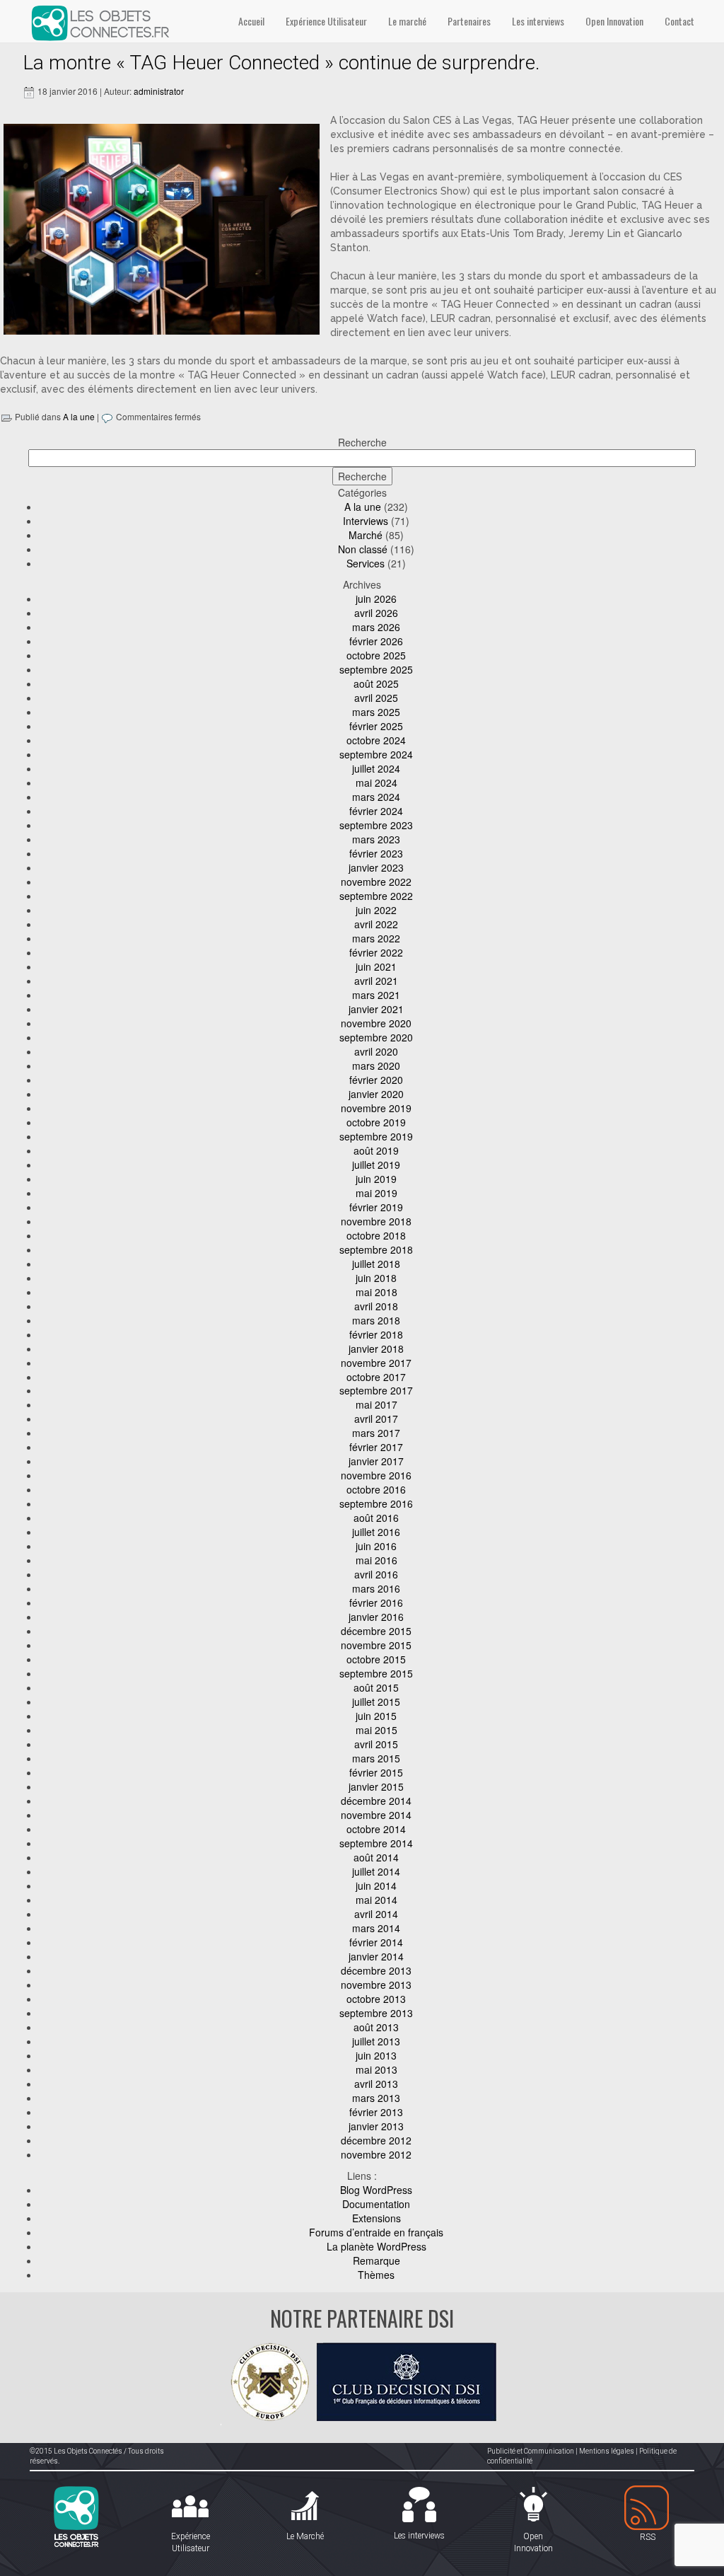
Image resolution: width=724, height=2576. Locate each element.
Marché (366, 535)
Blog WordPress (376, 2190)
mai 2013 (376, 2069)
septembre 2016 (376, 1503)
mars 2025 (376, 712)
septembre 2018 (376, 1249)
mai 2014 (376, 1900)
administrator (159, 91)
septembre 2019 (376, 1136)
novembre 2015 (376, 1645)
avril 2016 (376, 1574)
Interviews (366, 521)
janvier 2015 (376, 1786)
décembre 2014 (376, 1801)
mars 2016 (376, 1588)
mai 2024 (376, 782)
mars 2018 (376, 1320)
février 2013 (376, 2112)
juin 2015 (376, 1716)
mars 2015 (376, 1758)
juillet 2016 (376, 1532)
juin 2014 (376, 1885)
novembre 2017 (376, 1363)
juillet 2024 (376, 768)
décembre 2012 (376, 2140)
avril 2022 (376, 924)
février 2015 (376, 1772)
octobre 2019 (376, 1122)
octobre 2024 (376, 740)
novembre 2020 (376, 1023)
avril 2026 (376, 613)
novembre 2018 (376, 1221)
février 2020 (376, 1080)
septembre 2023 (376, 825)
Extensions (376, 2218)
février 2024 (376, 811)
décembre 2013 (376, 1970)
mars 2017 (376, 1433)
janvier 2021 (376, 1009)
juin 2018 (376, 1278)
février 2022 (376, 952)
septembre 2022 (376, 896)
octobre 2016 (376, 1489)
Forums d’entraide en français (376, 2232)
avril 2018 (376, 1306)
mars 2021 (376, 995)
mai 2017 (376, 1404)
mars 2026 (376, 627)
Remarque (376, 2260)
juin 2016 (376, 1546)
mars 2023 (376, 839)
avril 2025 (376, 698)
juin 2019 (376, 1179)
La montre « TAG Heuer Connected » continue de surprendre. (281, 63)
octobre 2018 (376, 1235)
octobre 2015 (376, 1659)
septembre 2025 (376, 669)
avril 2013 (376, 2084)
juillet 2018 (376, 1264)
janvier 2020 (376, 1094)
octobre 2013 (376, 1999)
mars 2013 (376, 2098)
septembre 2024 (376, 754)
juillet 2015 (376, 1702)
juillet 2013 (376, 2041)
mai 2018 (376, 1292)
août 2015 (376, 1687)
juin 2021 (376, 966)
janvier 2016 (376, 1617)
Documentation (376, 2204)
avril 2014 (376, 1914)
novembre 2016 (376, 1475)
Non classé (363, 549)
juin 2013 (376, 2055)
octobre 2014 (376, 1829)
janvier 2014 (376, 1956)
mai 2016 (376, 1560)
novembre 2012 (376, 2154)
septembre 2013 (376, 2013)
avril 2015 (376, 1744)
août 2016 (376, 1518)
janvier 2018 (376, 1348)
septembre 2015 (376, 1673)
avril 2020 (376, 1051)
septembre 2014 (376, 1843)
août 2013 (376, 2027)
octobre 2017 (376, 1377)
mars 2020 (376, 1065)
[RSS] (648, 2508)
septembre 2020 (376, 1037)
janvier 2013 (376, 2126)
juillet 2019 (376, 1165)
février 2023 (376, 853)
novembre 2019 (376, 1108)
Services (366, 563)
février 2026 (376, 641)
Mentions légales (607, 2451)
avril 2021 (376, 981)
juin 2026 (376, 599)
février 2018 (376, 1334)
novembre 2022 (376, 882)
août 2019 (376, 1150)
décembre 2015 (376, 1631)
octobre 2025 (376, 655)
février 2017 (376, 1447)
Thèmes (376, 2275)
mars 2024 (376, 797)
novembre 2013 (376, 1985)
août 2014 (376, 1857)
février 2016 (376, 1602)
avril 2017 (376, 1419)
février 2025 (376, 726)
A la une (79, 416)
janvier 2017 (376, 1461)
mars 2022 (376, 938)
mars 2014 (376, 1928)
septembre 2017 (376, 1390)
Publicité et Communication (531, 2451)
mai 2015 (376, 1730)
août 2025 (376, 683)
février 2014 (376, 1942)
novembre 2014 (376, 1815)
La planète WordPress (376, 2246)
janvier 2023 (376, 867)
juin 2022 (376, 910)
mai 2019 (376, 1193)
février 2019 (376, 1207)
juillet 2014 (376, 1871)
